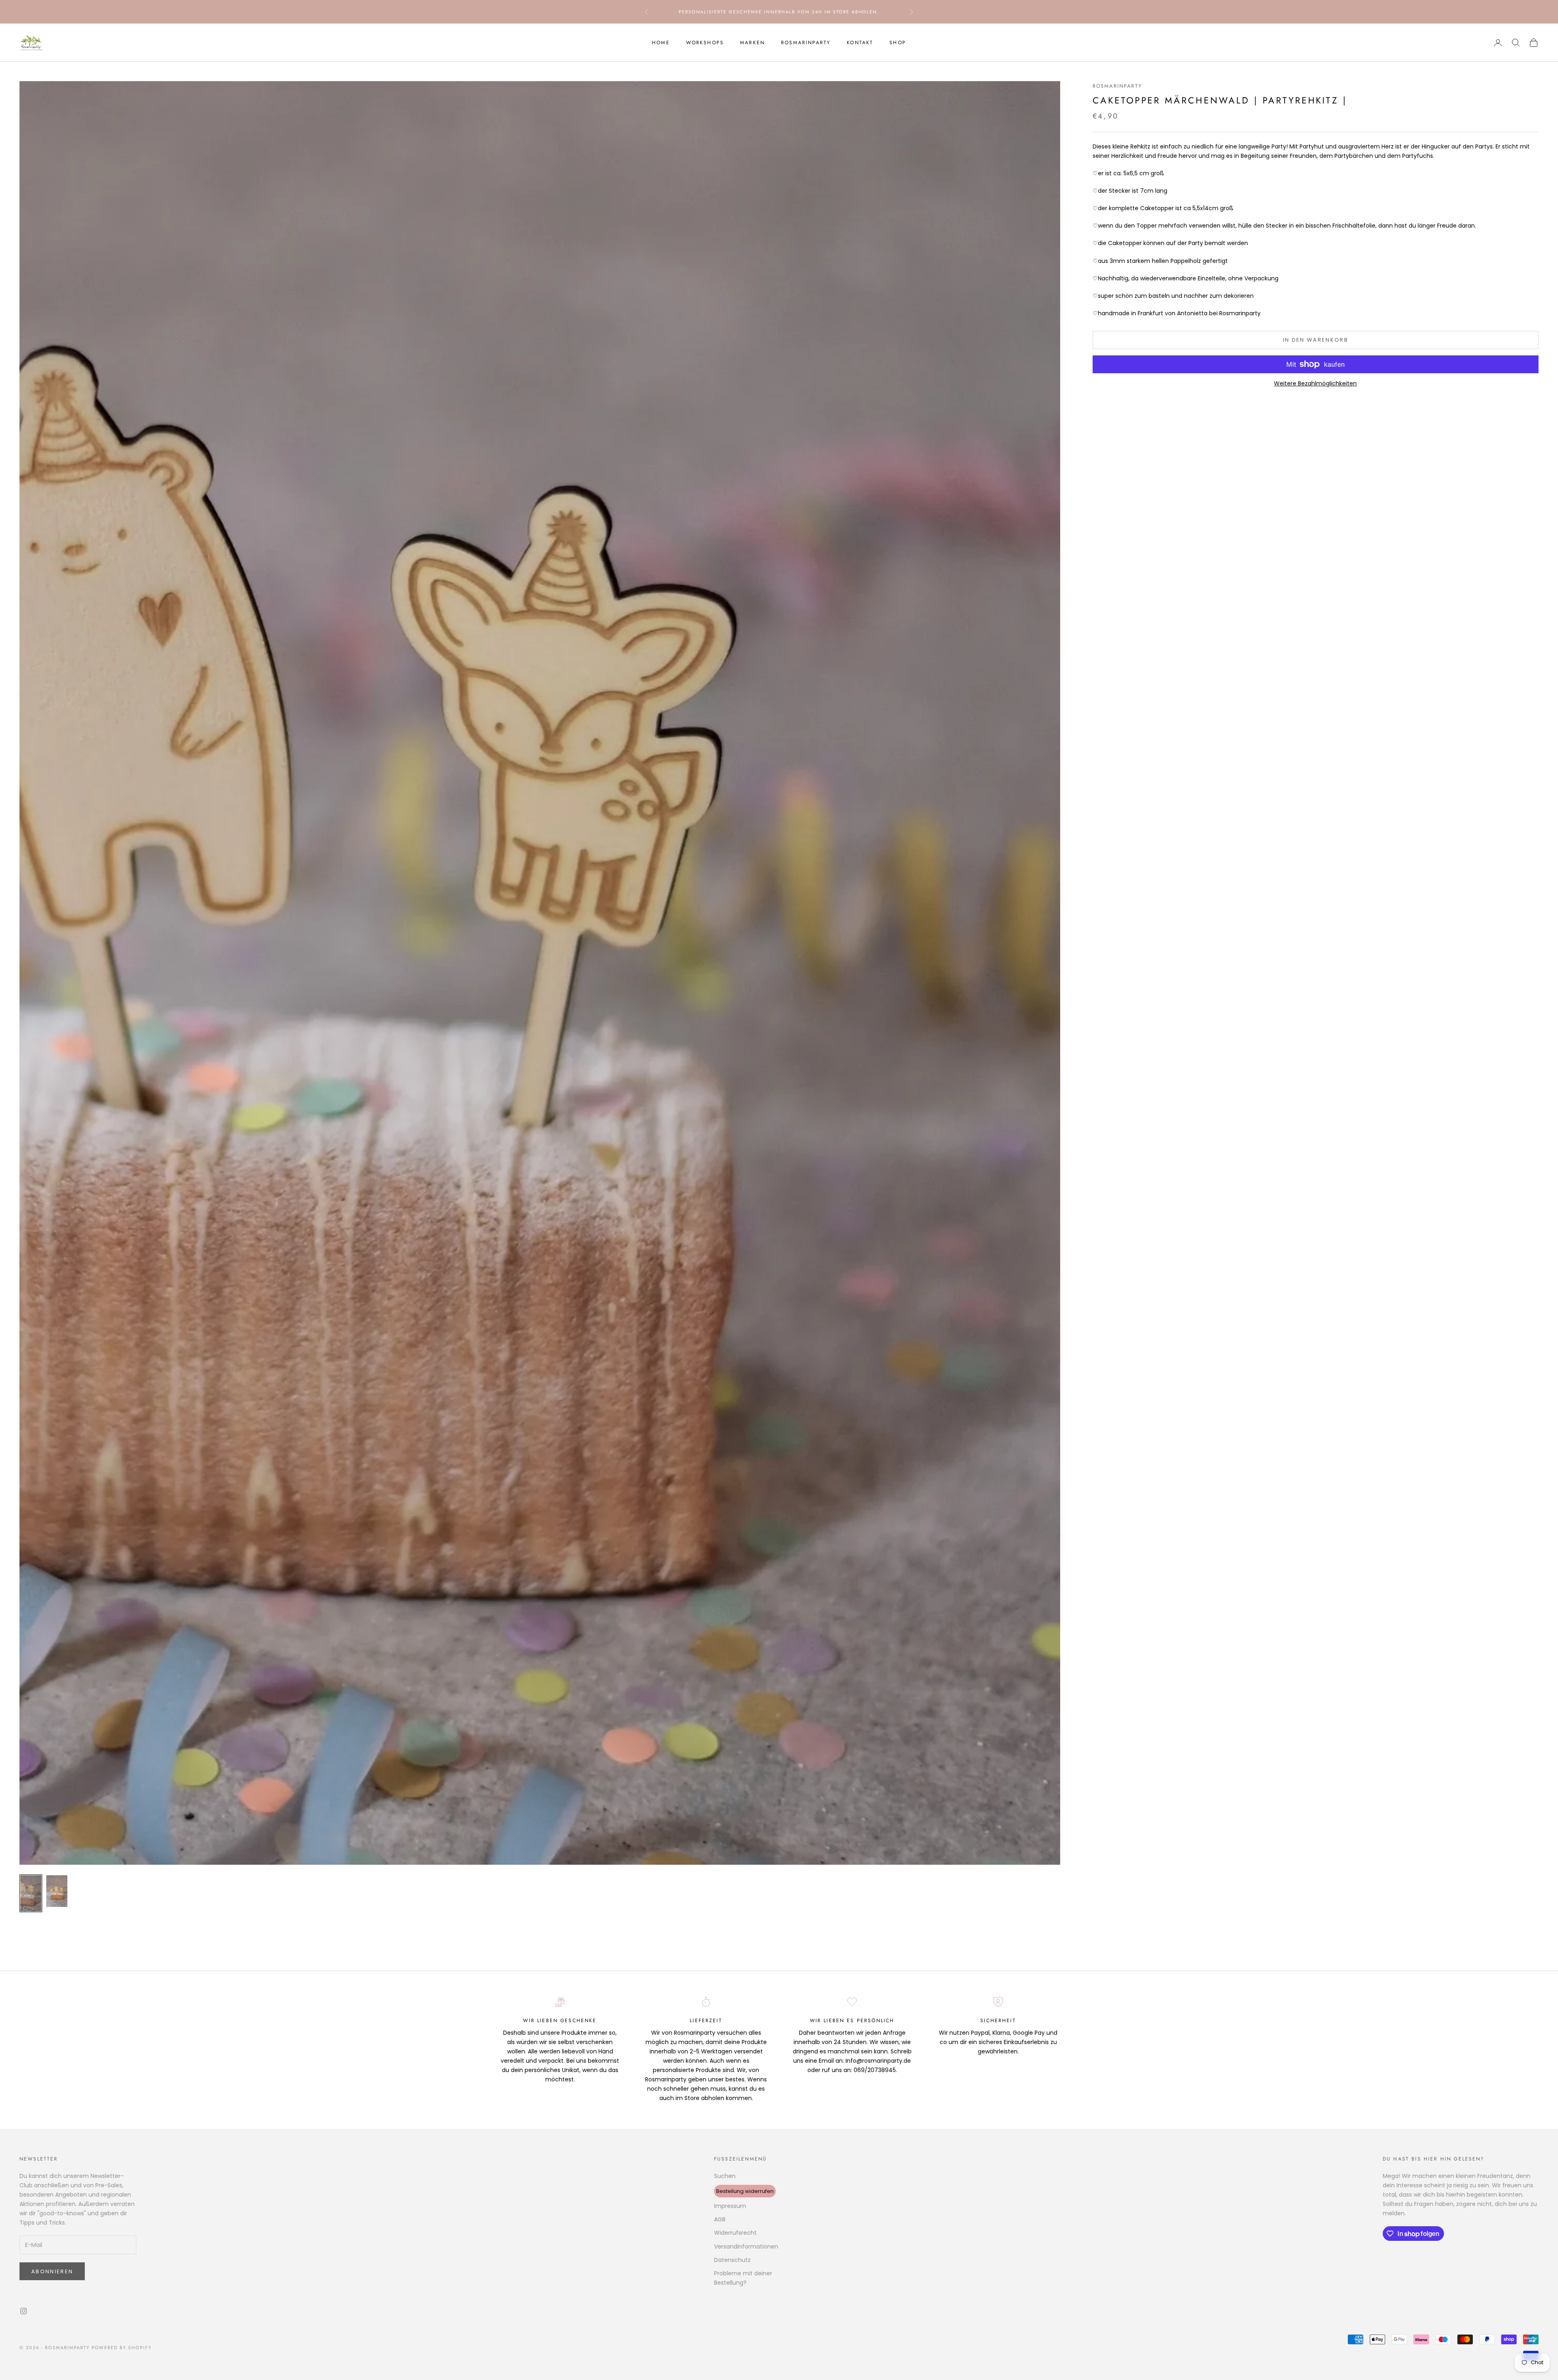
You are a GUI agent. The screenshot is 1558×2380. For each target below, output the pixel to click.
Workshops (705, 43)
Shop (898, 43)
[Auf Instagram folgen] (24, 2311)
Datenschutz (732, 2260)
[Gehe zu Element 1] (31, 1893)
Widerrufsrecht (735, 2233)
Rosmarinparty (806, 43)
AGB (720, 2219)
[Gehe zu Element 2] (57, 1891)
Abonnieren (52, 2271)
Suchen (725, 2176)
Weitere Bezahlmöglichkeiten (1315, 383)
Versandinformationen (746, 2247)
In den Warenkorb (1316, 340)
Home (661, 43)
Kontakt (860, 43)
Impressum (730, 2206)
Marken (752, 43)
